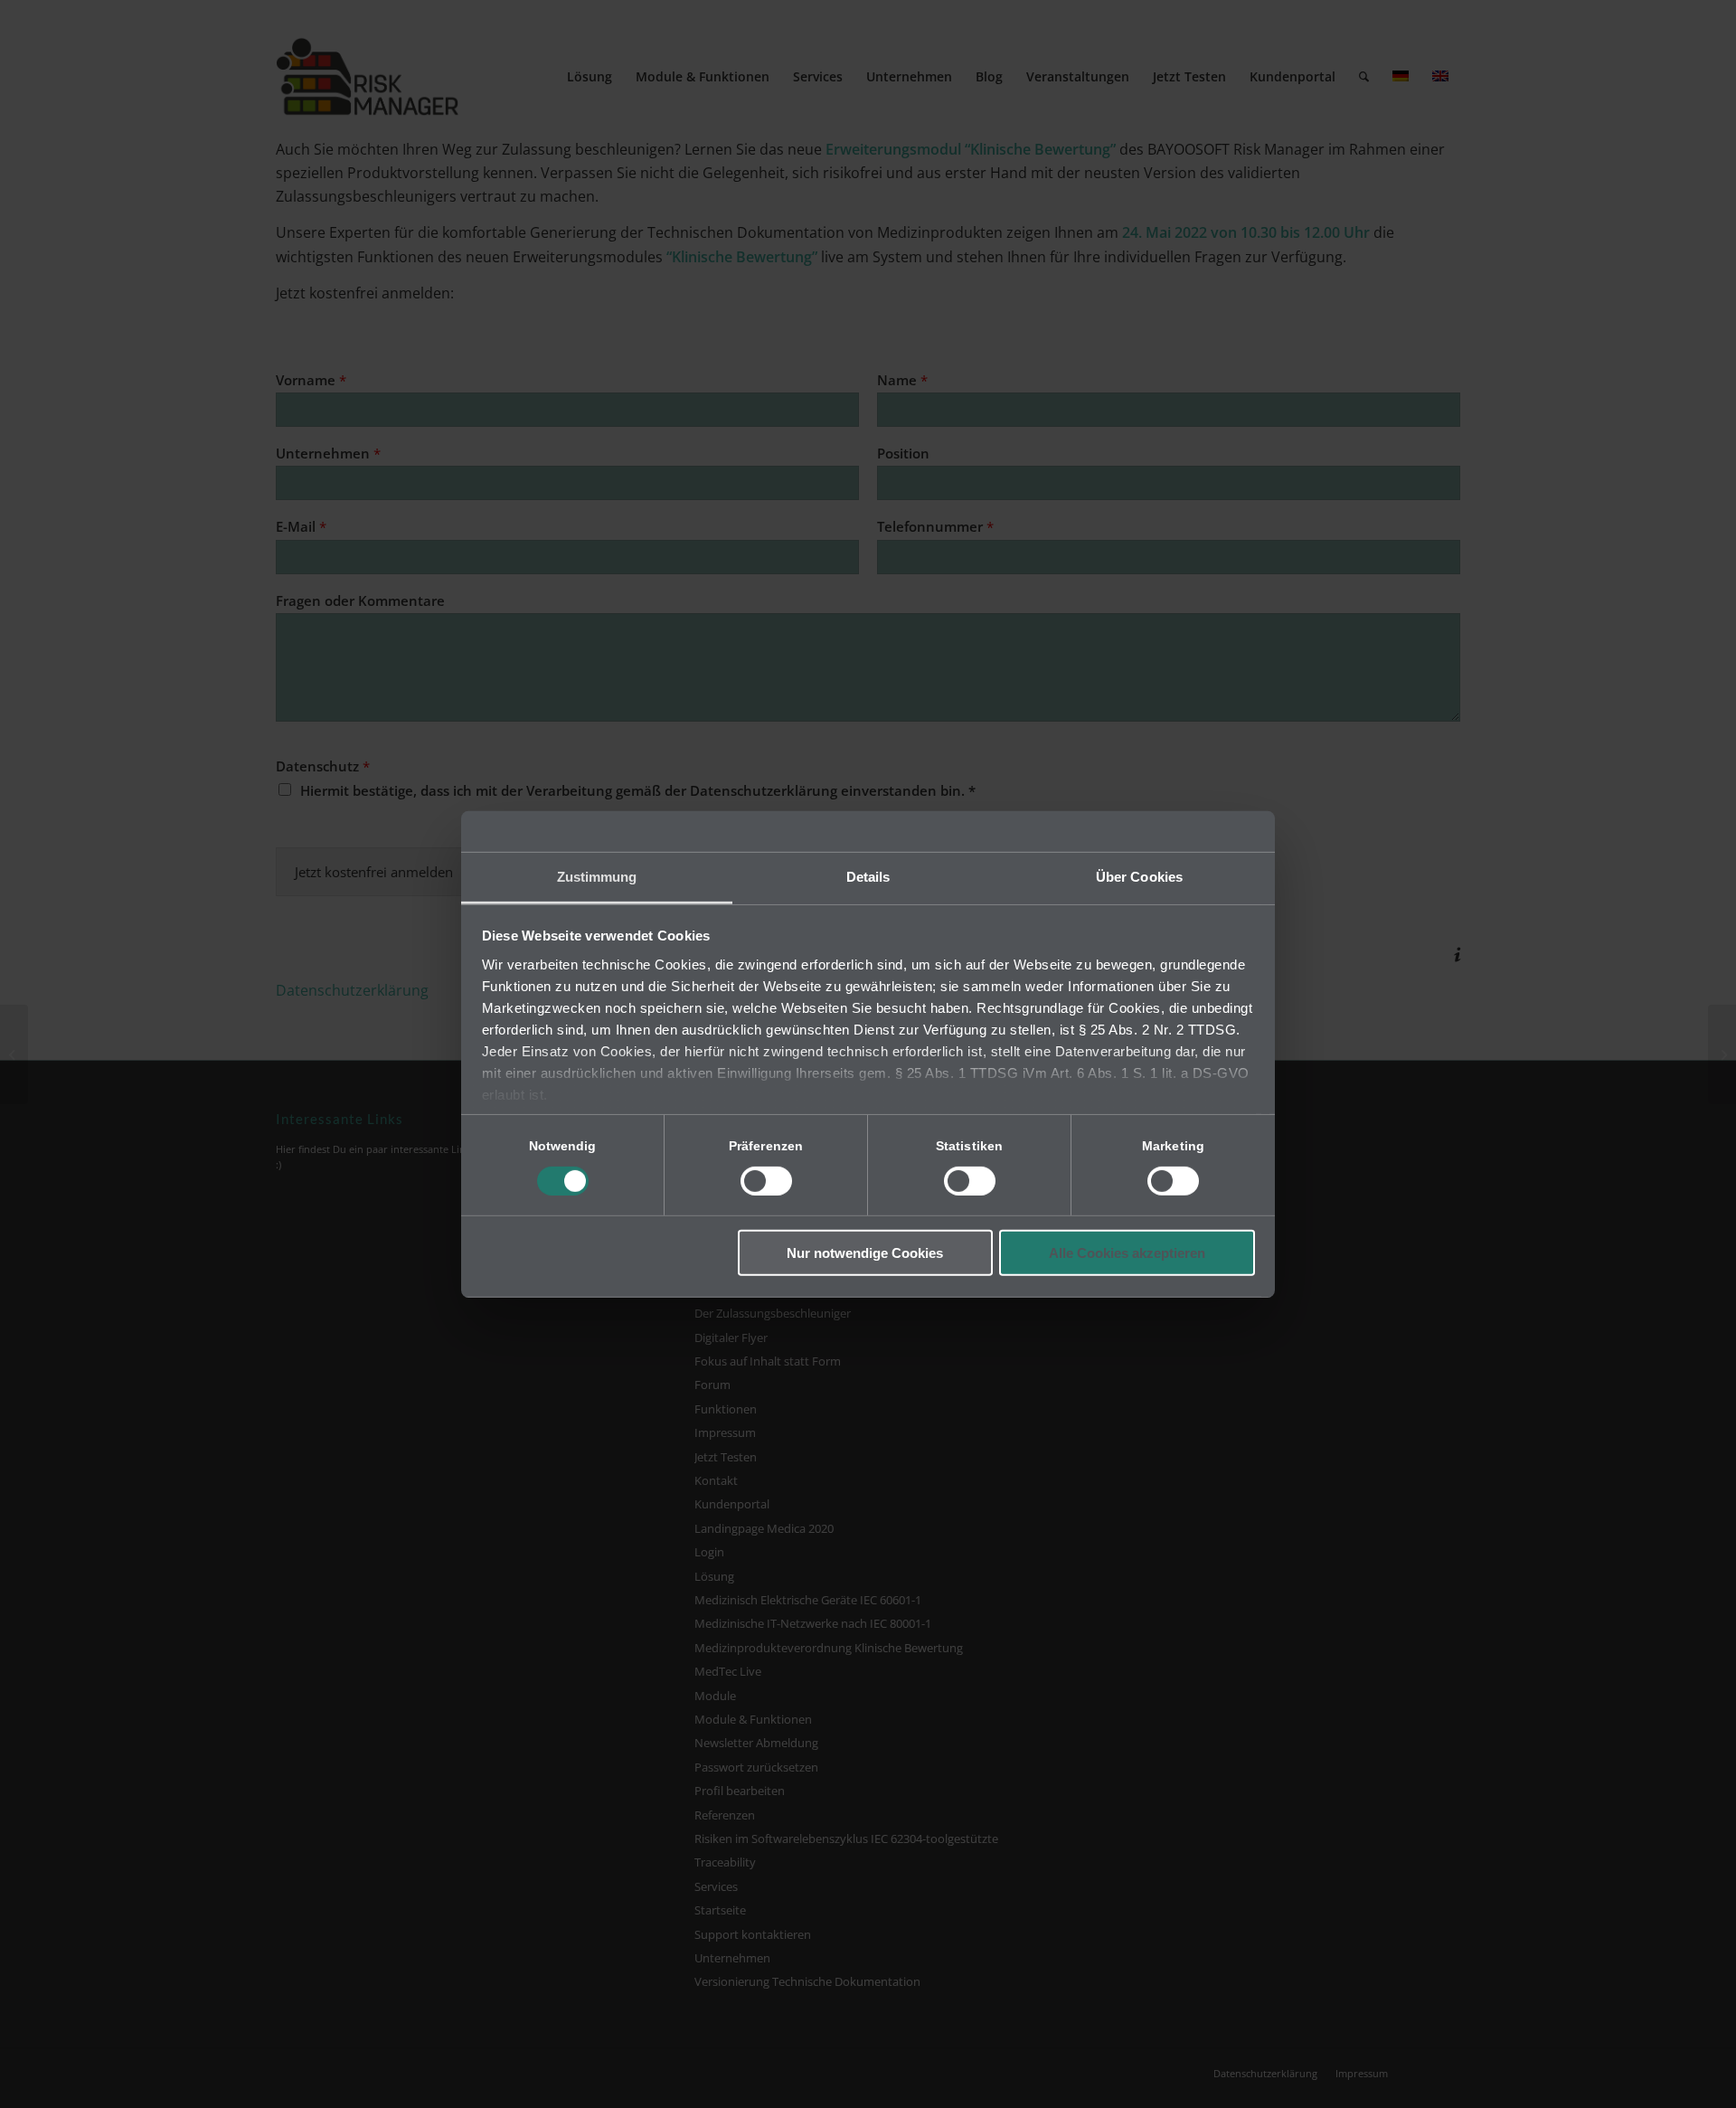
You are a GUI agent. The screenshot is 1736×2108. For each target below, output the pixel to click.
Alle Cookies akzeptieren (1127, 1253)
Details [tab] (868, 876)
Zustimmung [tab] (597, 876)
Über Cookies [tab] (1139, 876)
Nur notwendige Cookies (865, 1253)
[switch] (766, 1181)
